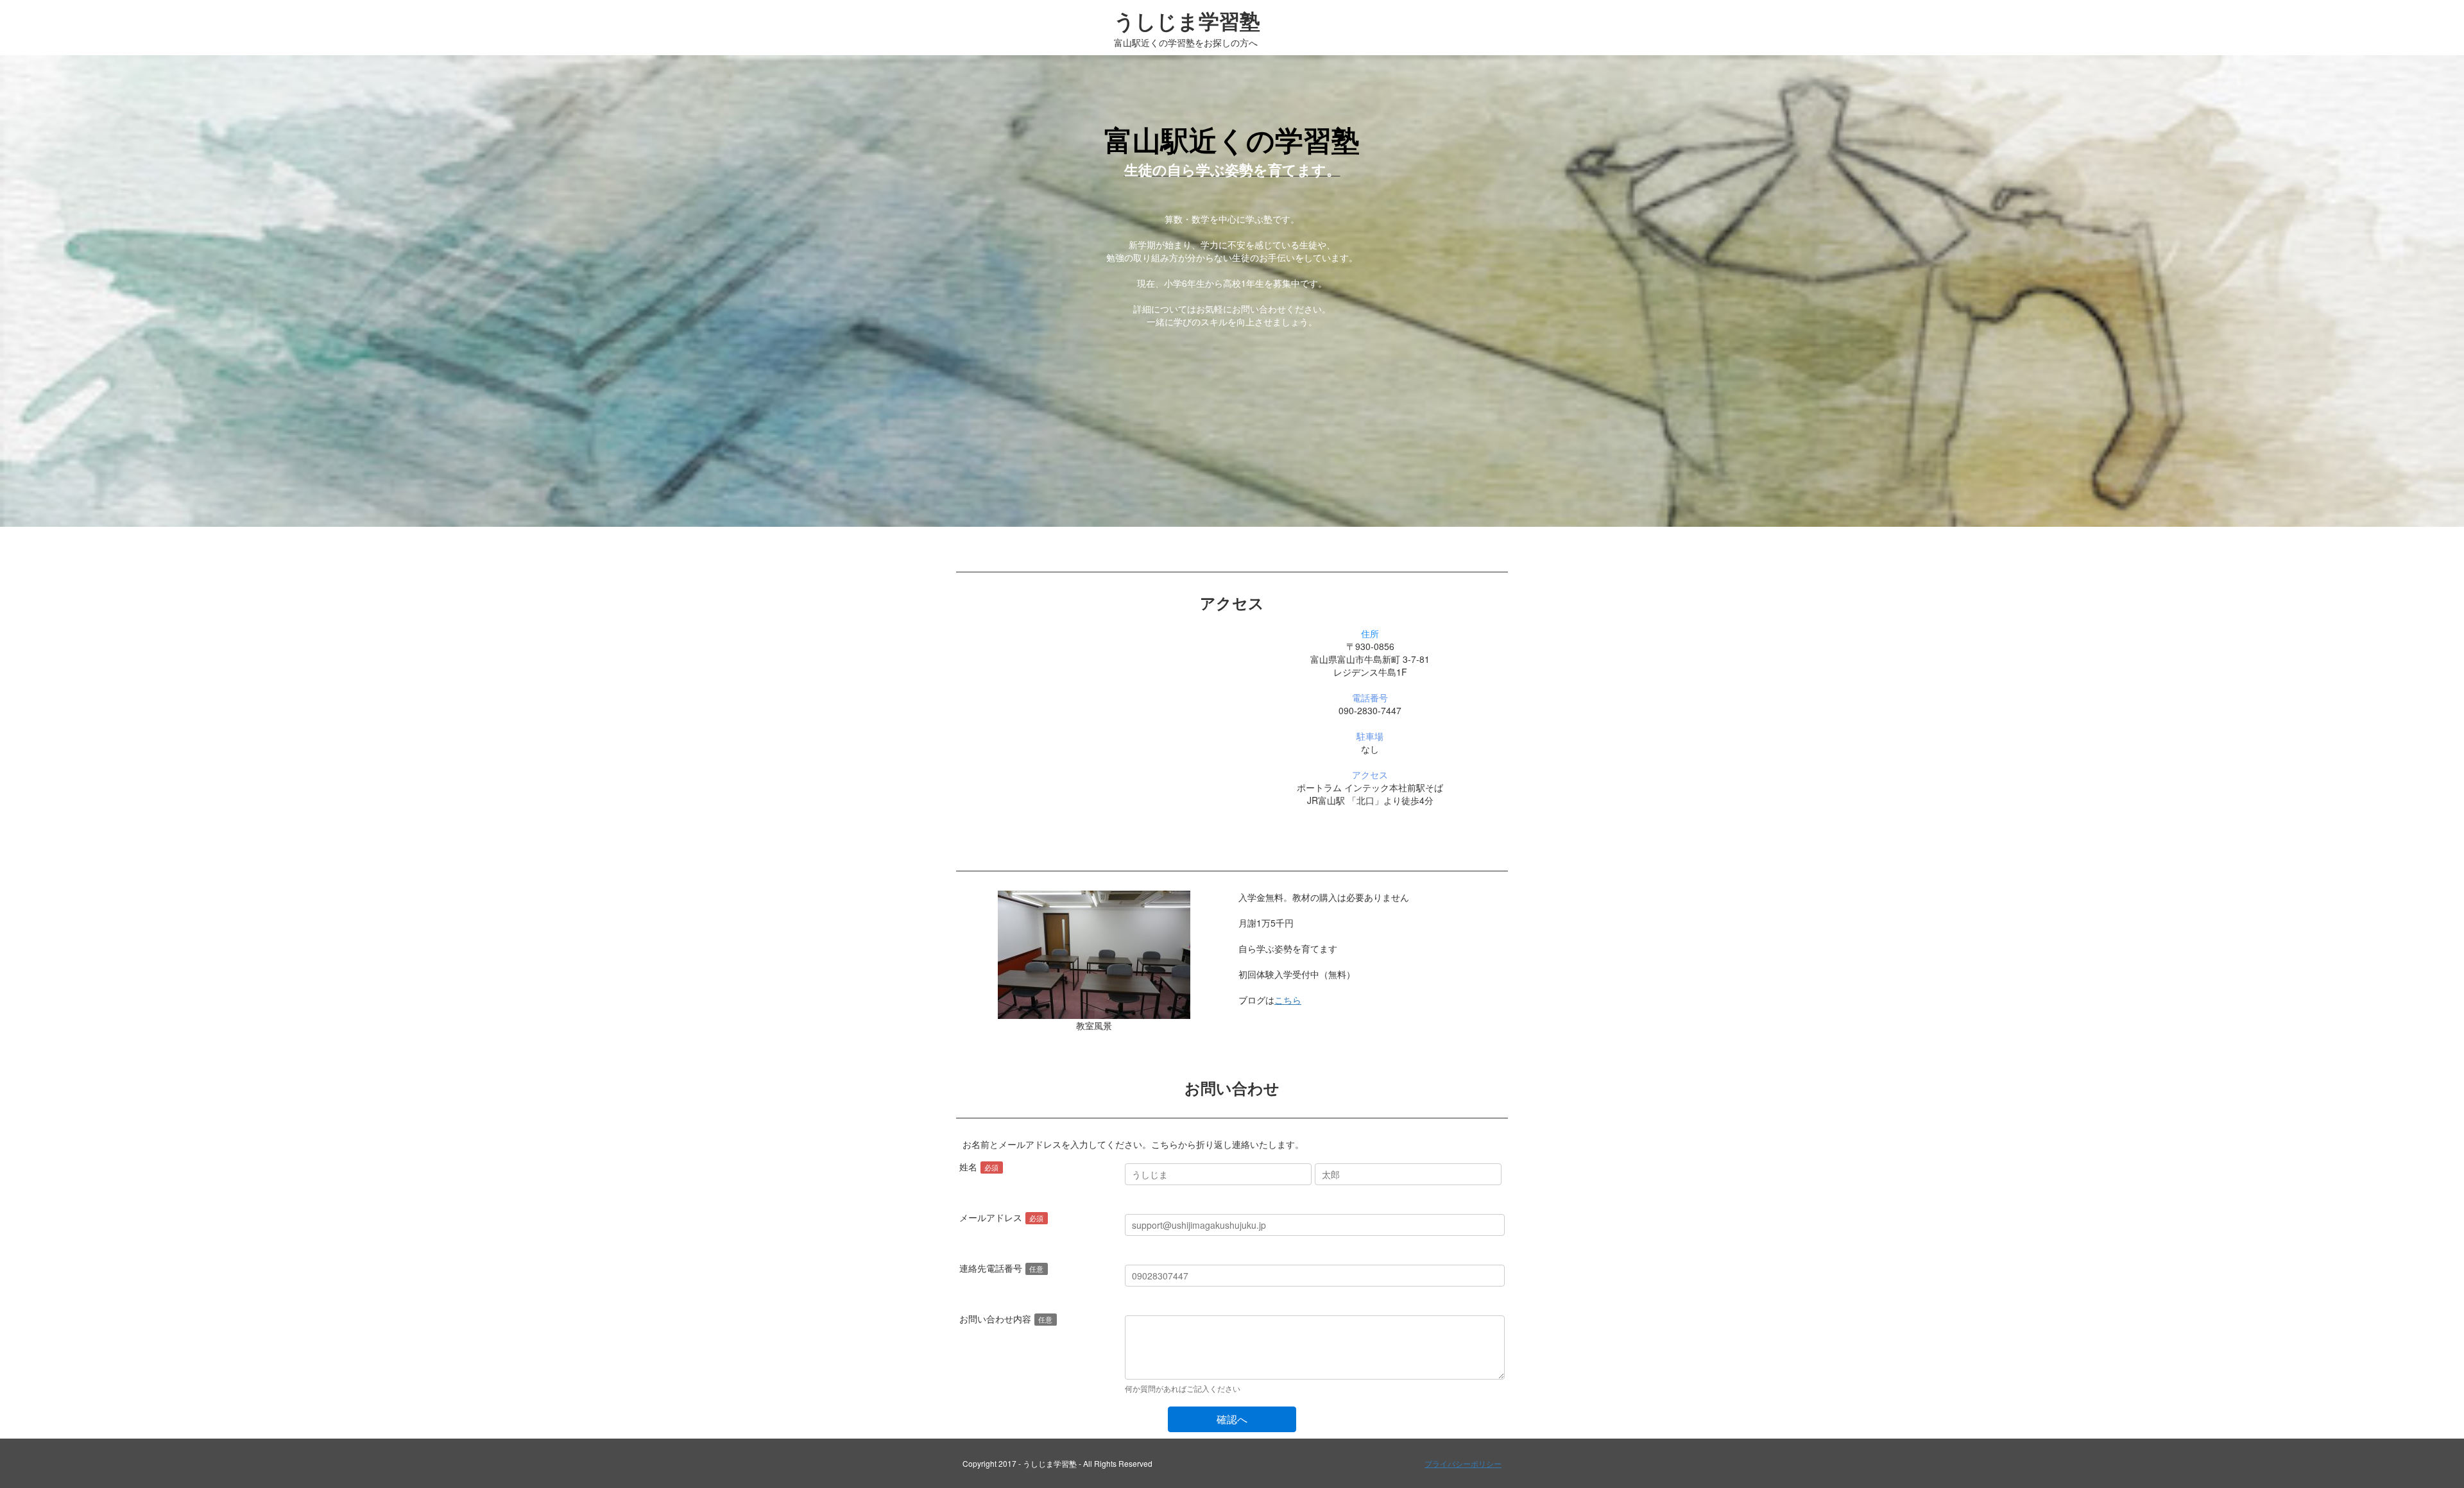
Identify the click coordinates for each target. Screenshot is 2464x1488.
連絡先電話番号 (991, 1268)
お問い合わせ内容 (995, 1319)
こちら (1288, 1000)
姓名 (968, 1167)
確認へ (1232, 1419)
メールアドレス (991, 1217)
